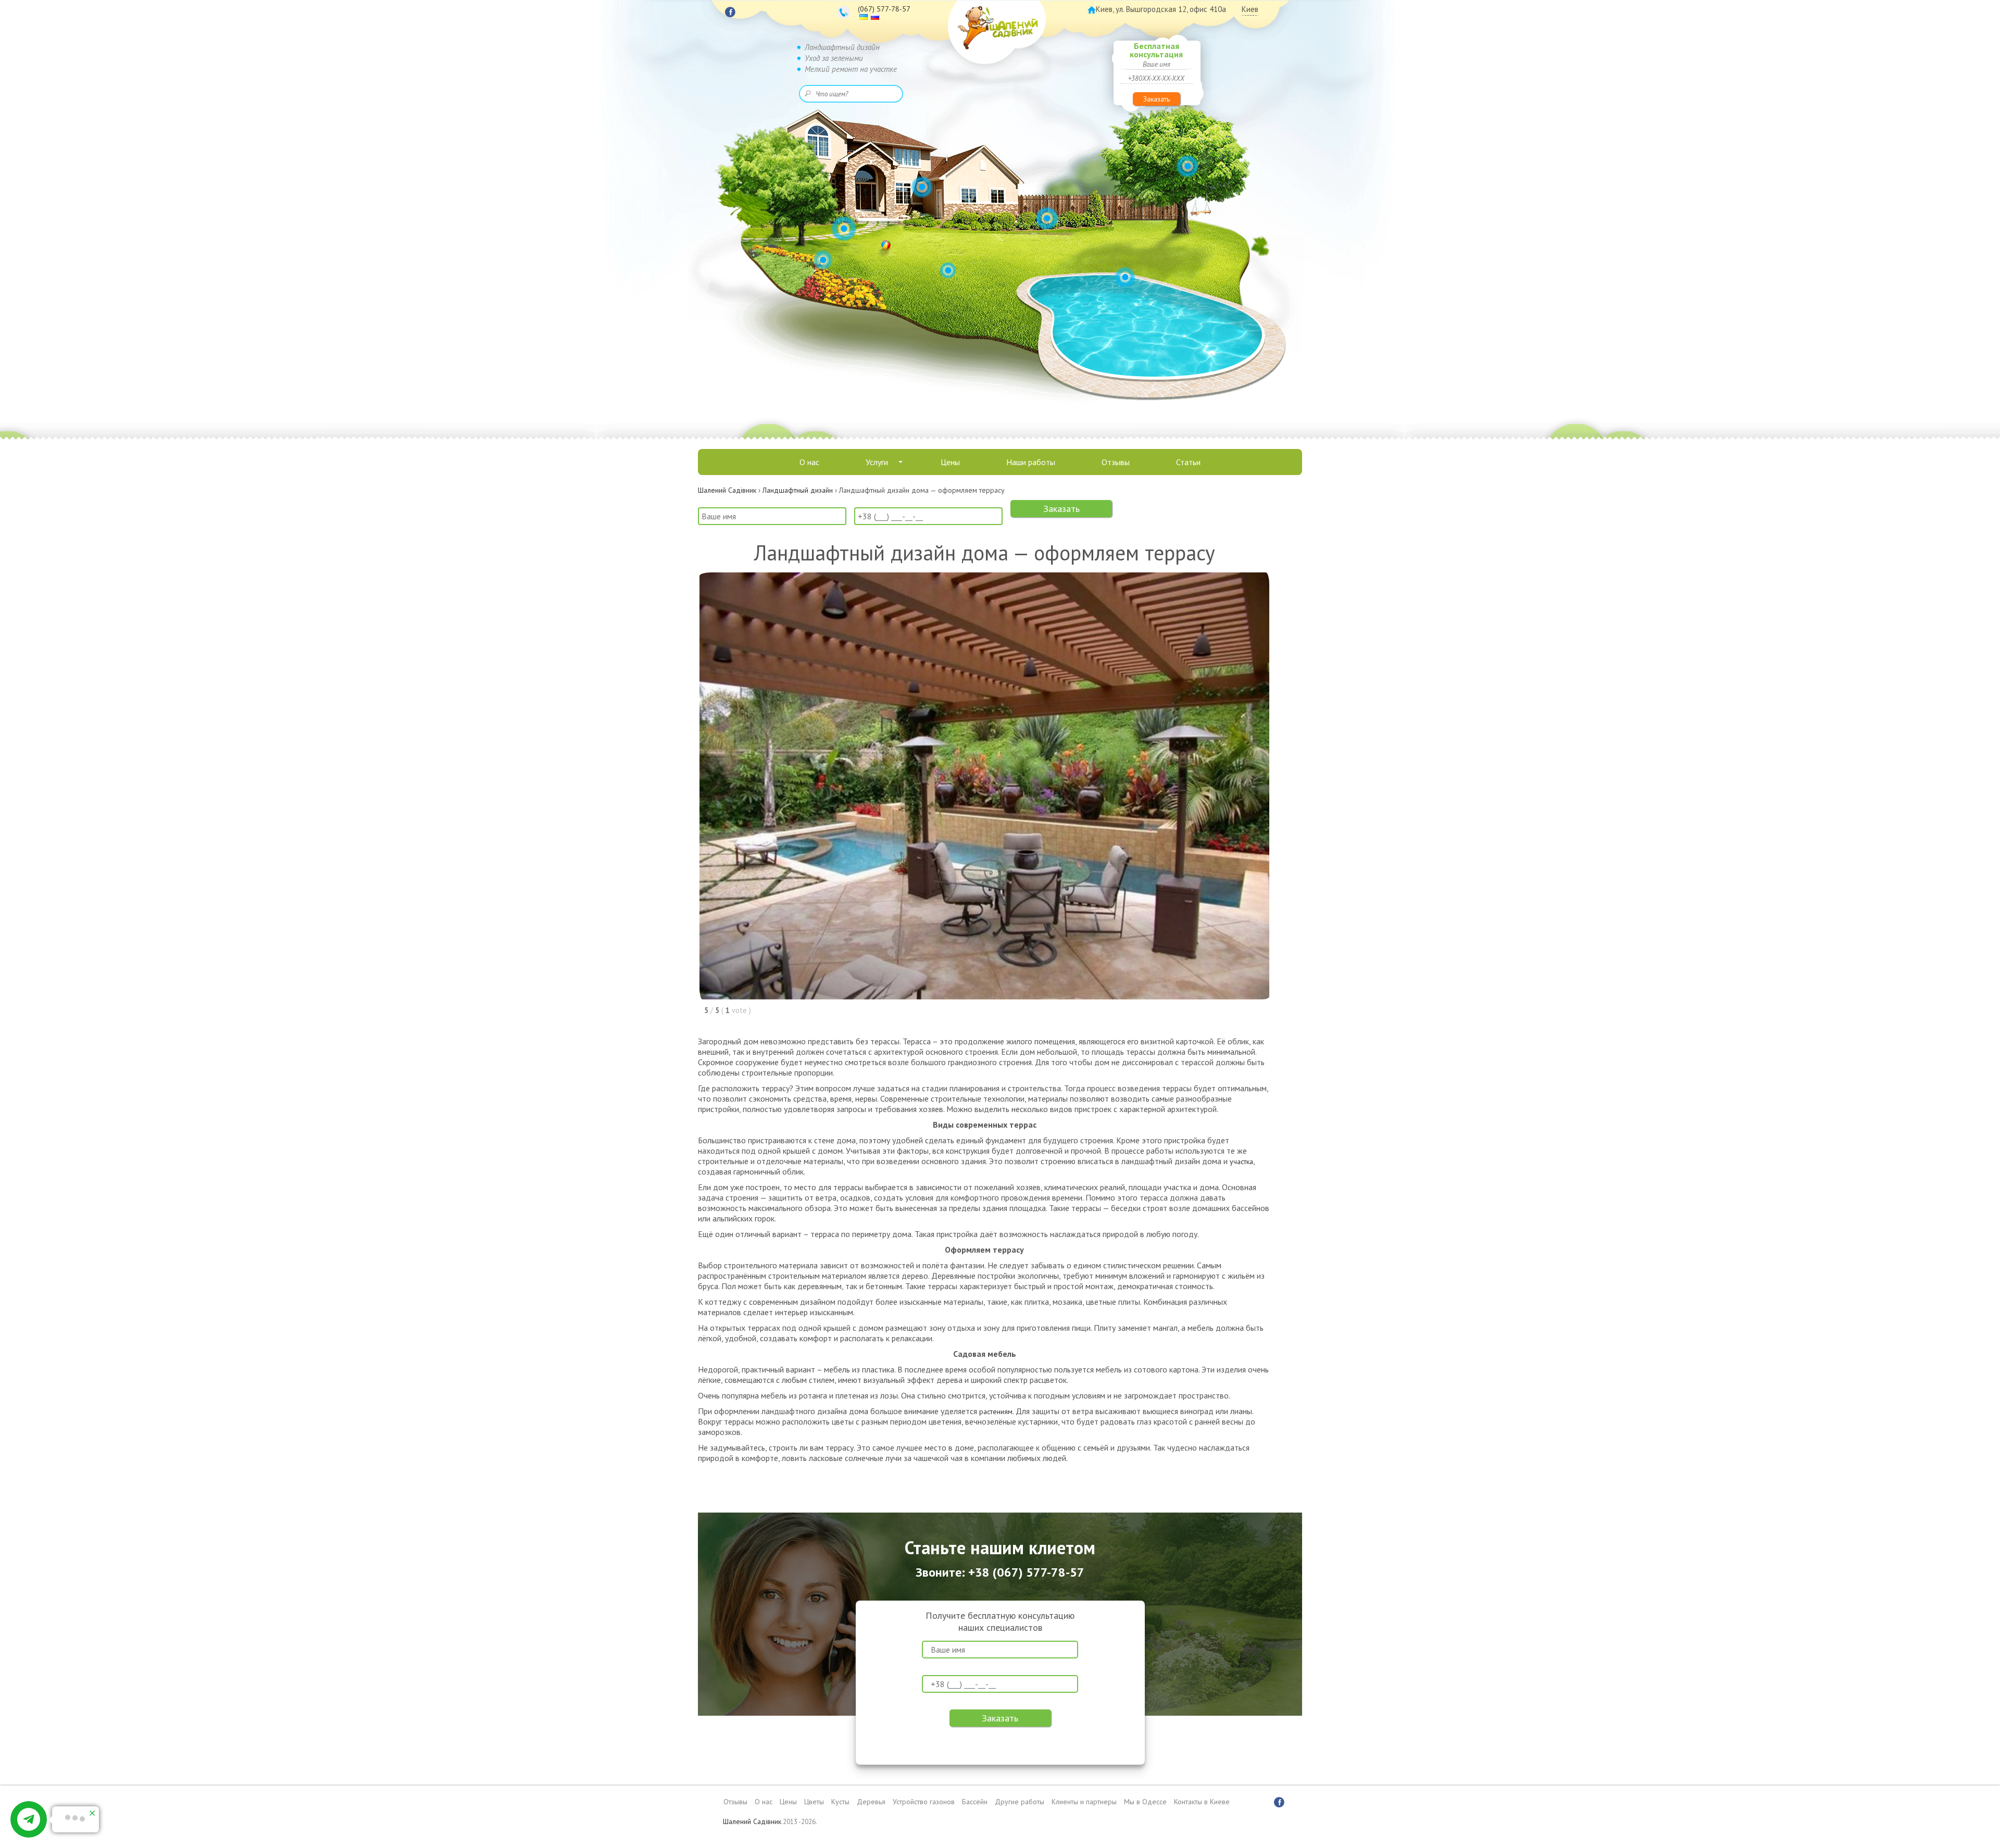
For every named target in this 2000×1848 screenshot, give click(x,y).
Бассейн (975, 1802)
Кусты (840, 1802)
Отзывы (1116, 462)
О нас (809, 462)
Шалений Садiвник (752, 1821)
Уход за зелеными (834, 58)
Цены (950, 462)
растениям (996, 1412)
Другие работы (1020, 1802)
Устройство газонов (924, 1802)
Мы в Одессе (1145, 1802)
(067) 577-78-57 (884, 9)
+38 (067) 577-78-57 (1026, 1572)
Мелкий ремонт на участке (851, 69)
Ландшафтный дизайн (842, 47)
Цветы (814, 1802)
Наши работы (1031, 462)
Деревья (871, 1802)
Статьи (1188, 462)
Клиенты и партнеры (1084, 1802)
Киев (1250, 9)
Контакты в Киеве (1202, 1802)
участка (1241, 1162)
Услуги (877, 462)
